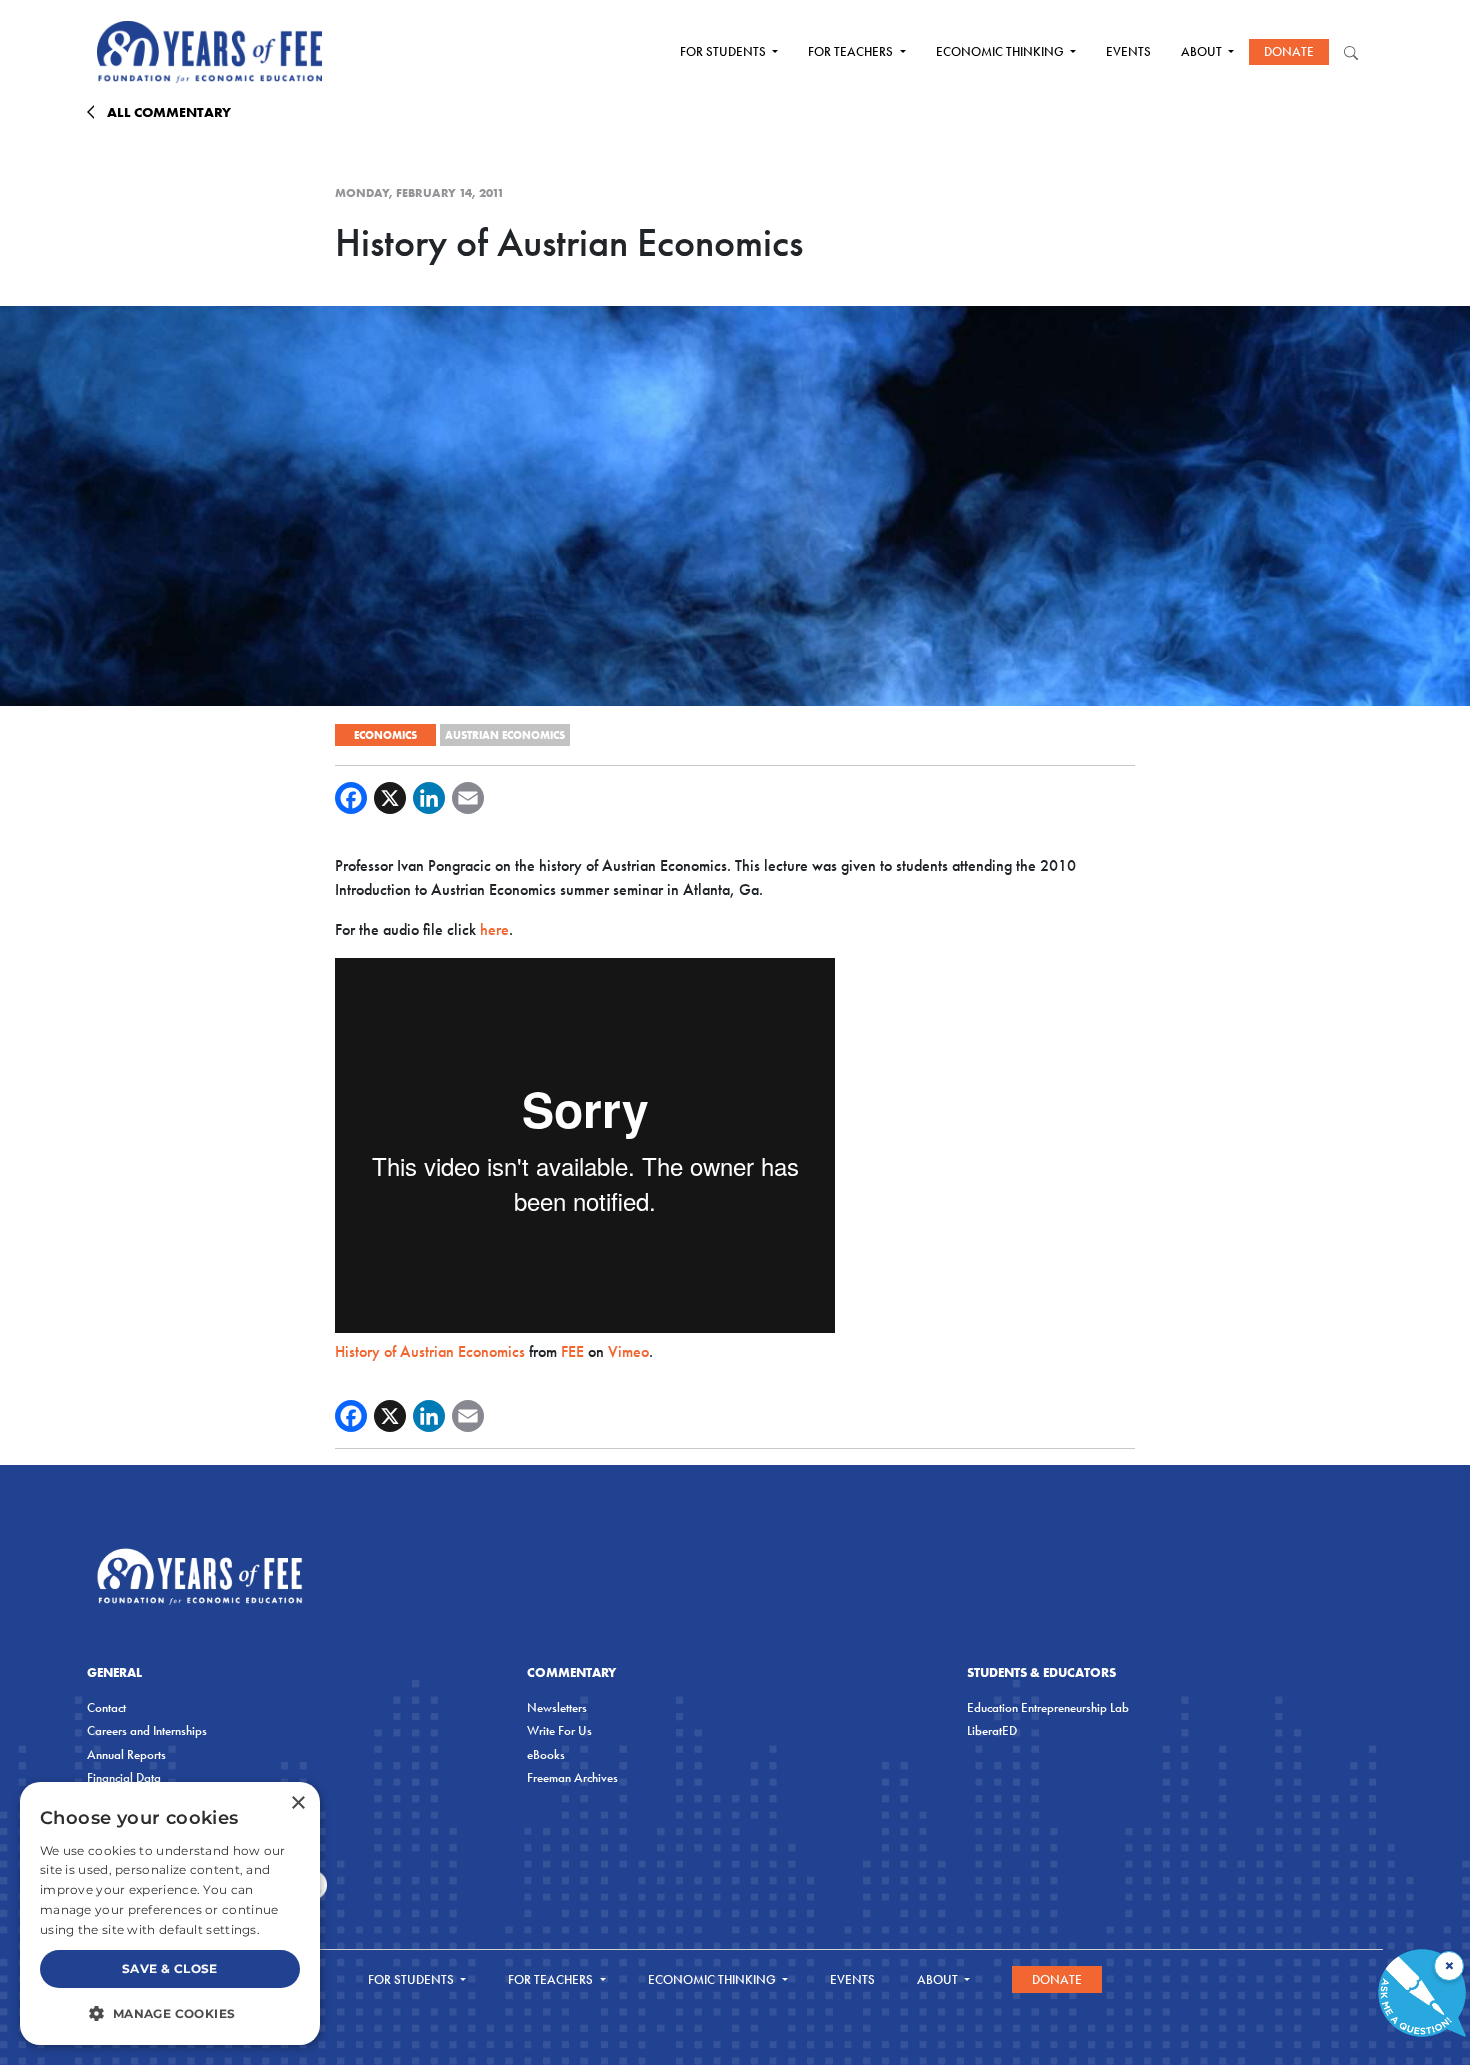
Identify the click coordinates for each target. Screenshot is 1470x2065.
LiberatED (992, 1730)
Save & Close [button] (170, 1968)
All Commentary (169, 112)
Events (1128, 51)
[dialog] (170, 1913)
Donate (1289, 51)
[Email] (468, 798)
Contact (106, 1707)
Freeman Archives (572, 1777)
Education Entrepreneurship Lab (1048, 1707)
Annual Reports (126, 1754)
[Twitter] (390, 798)
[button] (170, 2013)
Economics (385, 735)
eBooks (546, 1754)
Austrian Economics (505, 735)
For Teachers (852, 51)
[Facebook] (351, 798)
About (1203, 51)
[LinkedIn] (429, 798)
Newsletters (557, 1707)
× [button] (297, 1803)
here (494, 929)
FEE (572, 1351)
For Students (724, 51)
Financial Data (124, 1777)
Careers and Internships (147, 1730)
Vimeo (628, 1351)
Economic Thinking (1001, 51)
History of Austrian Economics (430, 1351)
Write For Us (559, 1730)
